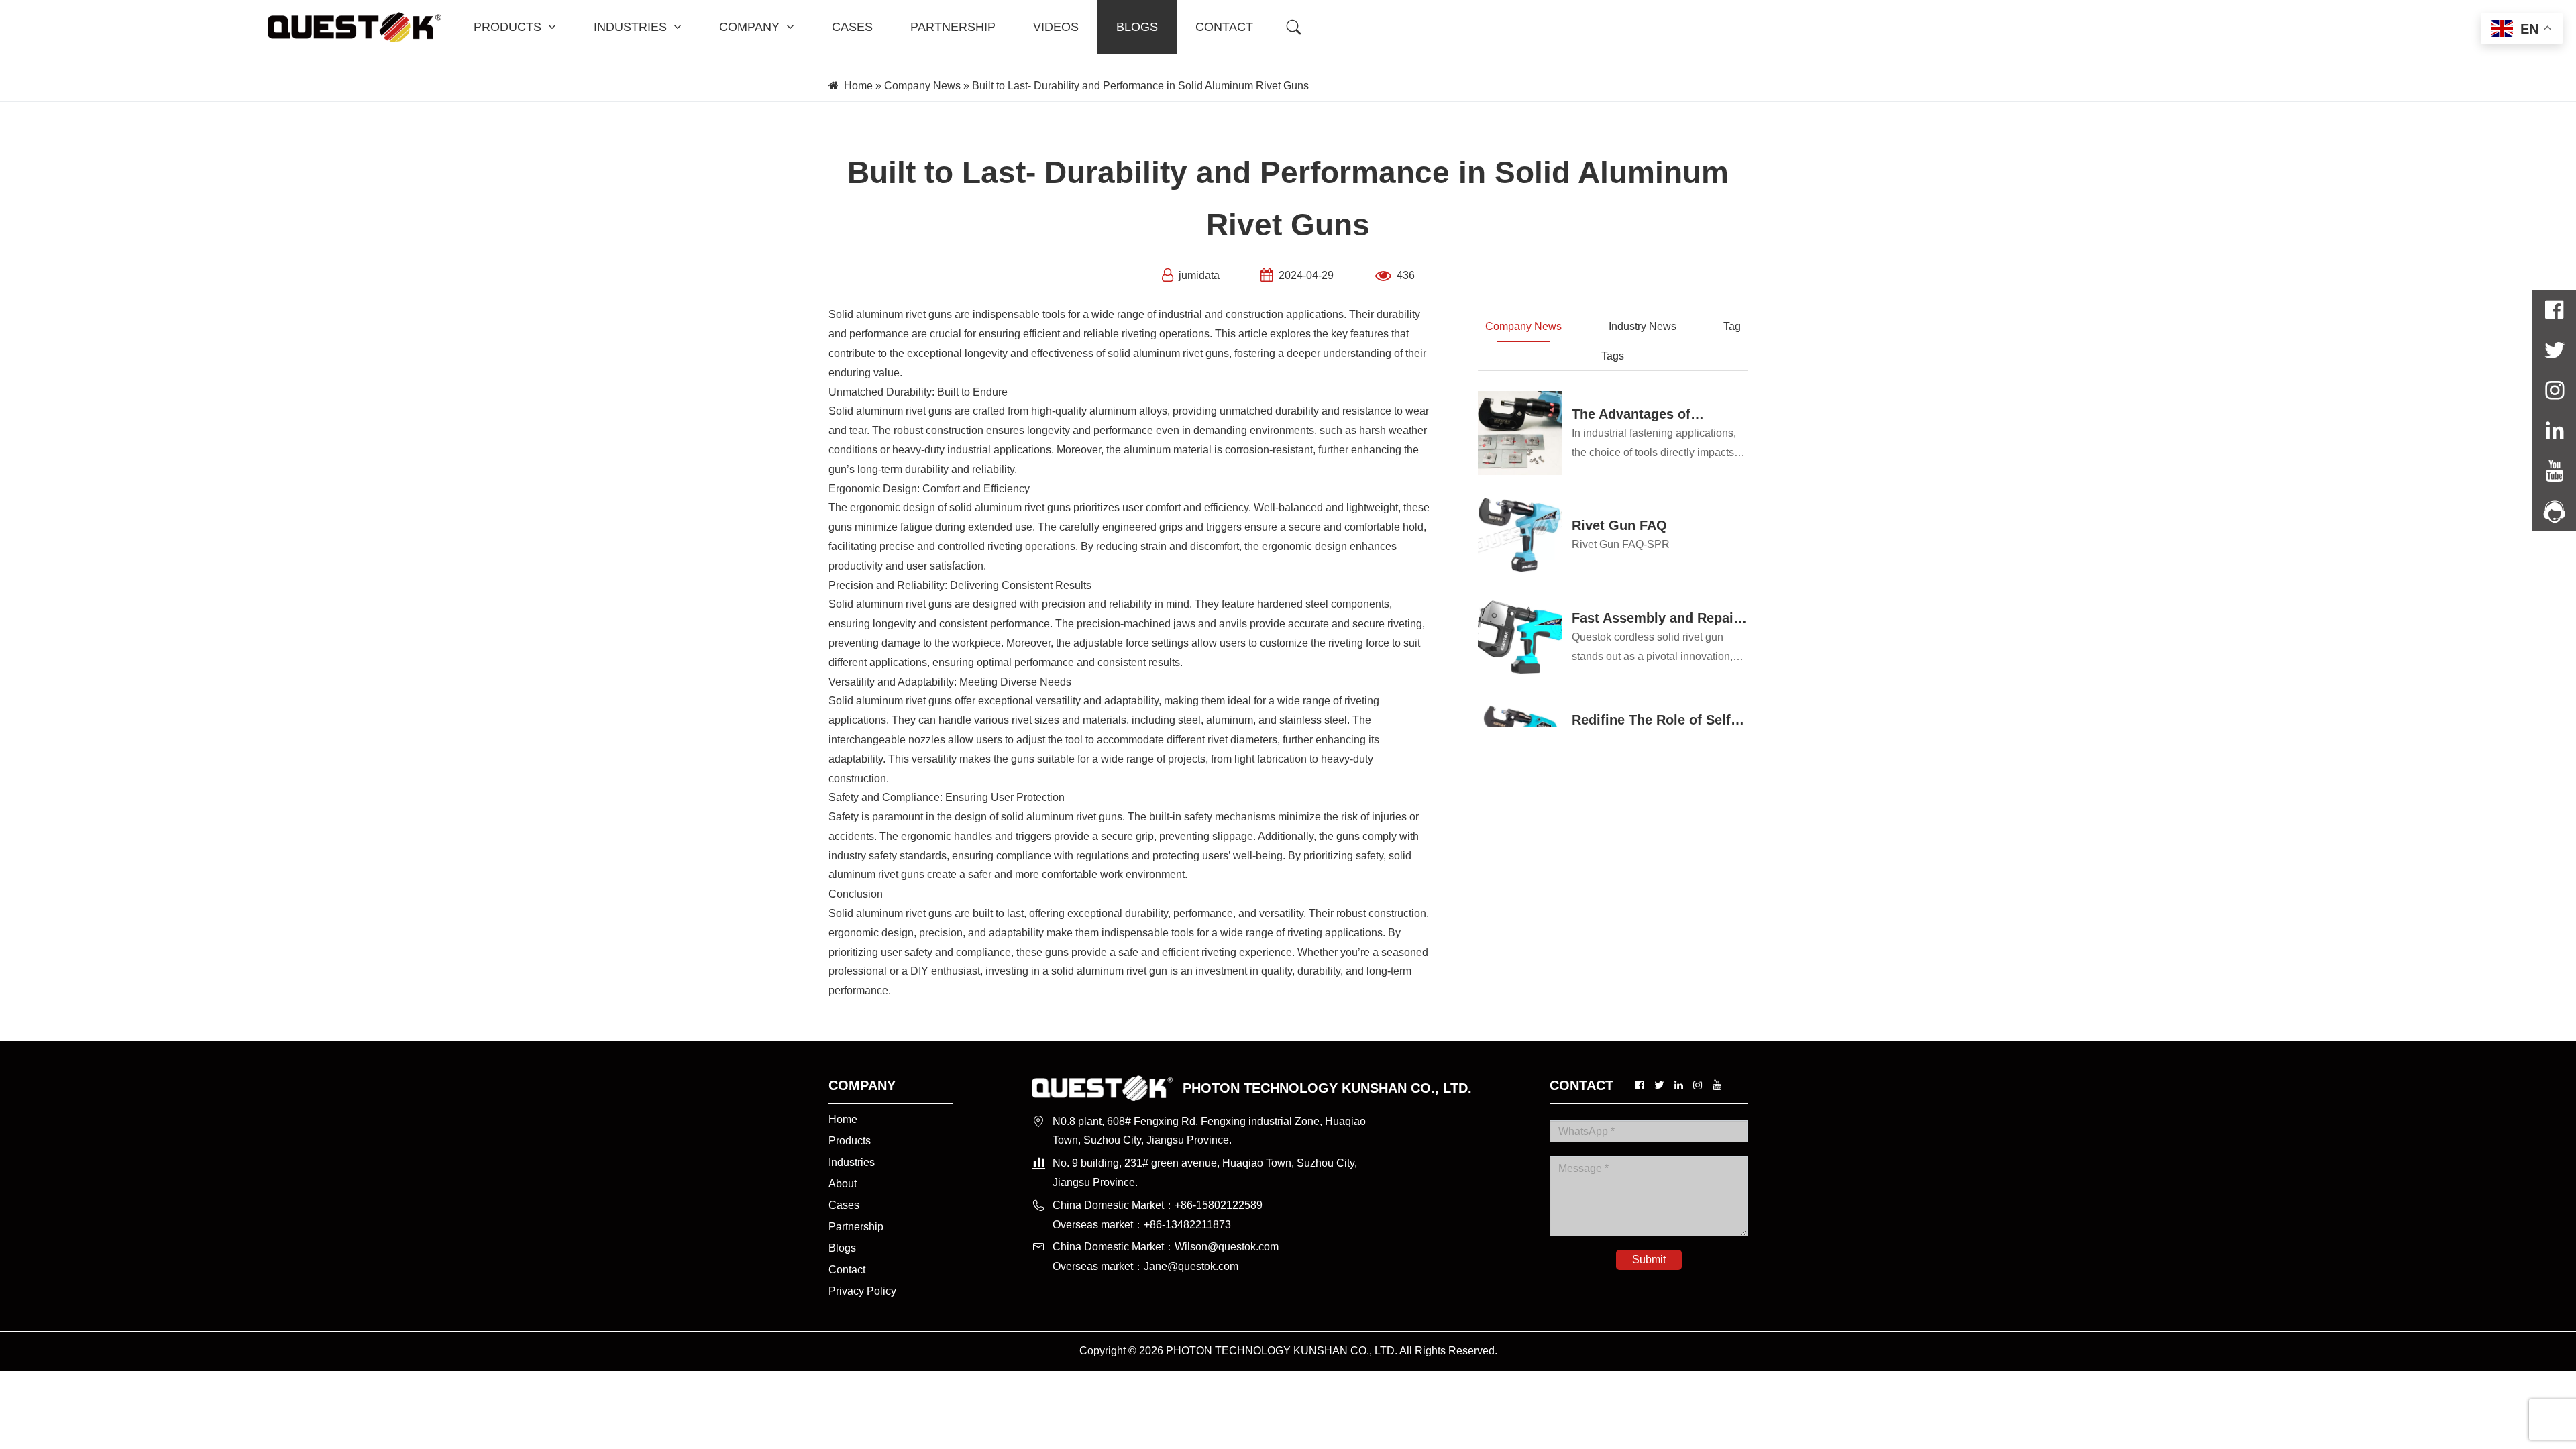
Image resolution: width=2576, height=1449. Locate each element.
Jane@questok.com (1191, 1266)
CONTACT (1224, 27)
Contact (847, 1270)
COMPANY (749, 27)
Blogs (842, 1248)
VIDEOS (1056, 27)
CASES (852, 27)
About (843, 1184)
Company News (922, 86)
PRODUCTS (507, 27)
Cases (844, 1205)
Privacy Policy (862, 1291)
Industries (852, 1162)
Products (850, 1141)
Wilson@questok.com (1227, 1247)
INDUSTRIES (630, 27)
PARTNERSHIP (953, 27)
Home (858, 86)
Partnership (856, 1227)
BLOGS (1137, 27)
